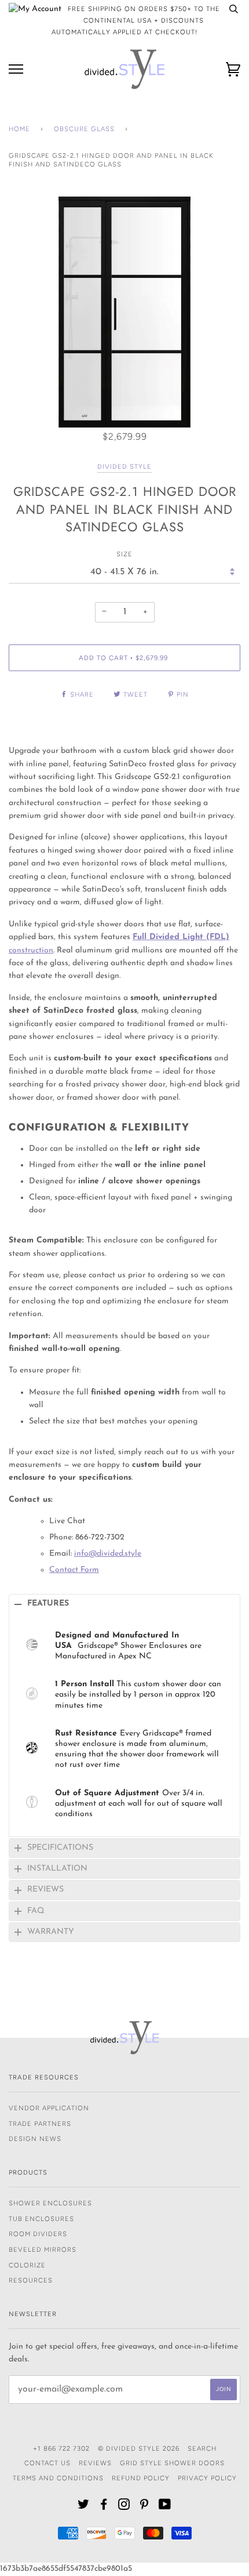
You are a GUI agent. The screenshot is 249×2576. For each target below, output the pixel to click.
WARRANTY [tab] (51, 1932)
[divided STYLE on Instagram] (124, 2506)
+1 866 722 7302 (61, 2448)
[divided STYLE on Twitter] (84, 2506)
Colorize (27, 2265)
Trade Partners (40, 2124)
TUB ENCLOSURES (41, 2219)
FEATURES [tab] (48, 1604)
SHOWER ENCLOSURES (50, 2203)
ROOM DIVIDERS (38, 2234)
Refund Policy (141, 2478)
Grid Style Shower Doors (172, 2463)
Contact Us (47, 2463)
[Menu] (16, 69)
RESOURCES (31, 2280)
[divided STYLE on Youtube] (165, 2506)
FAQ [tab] (36, 1911)
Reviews (95, 2463)
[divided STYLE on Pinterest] (144, 2506)
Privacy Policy (207, 2478)
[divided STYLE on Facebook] (104, 2506)
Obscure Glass (84, 129)
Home (19, 129)
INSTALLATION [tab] (57, 1869)
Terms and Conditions (58, 2478)
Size (124, 554)
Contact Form (74, 1570)
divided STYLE (124, 466)
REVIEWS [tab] (45, 1890)
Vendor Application (49, 2108)
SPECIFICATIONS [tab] (60, 1848)
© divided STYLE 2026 (139, 2448)
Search (202, 2448)
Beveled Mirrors (43, 2249)
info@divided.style (108, 1554)
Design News (35, 2139)
